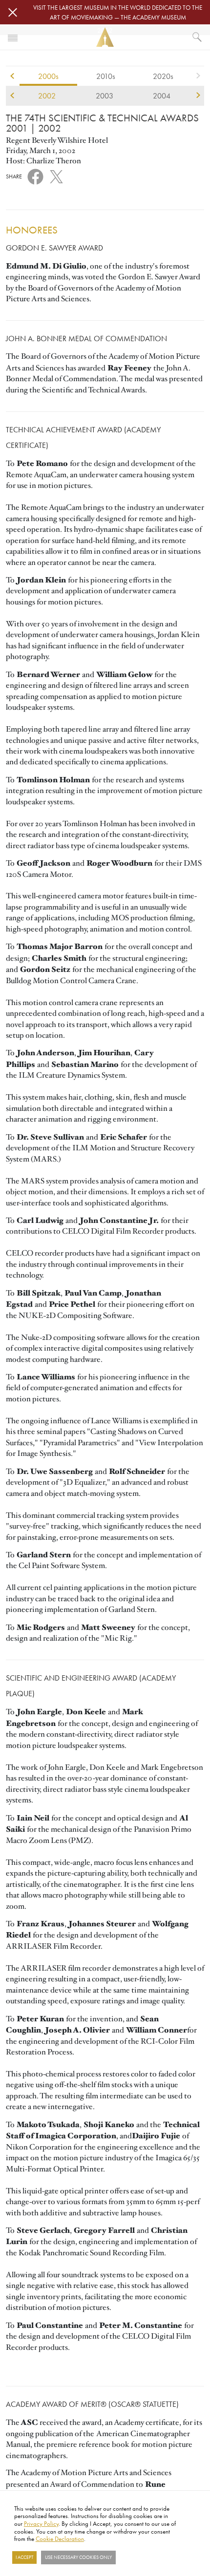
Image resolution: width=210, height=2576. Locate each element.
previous (12, 76)
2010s (106, 76)
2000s (48, 76)
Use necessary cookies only (78, 2557)
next (198, 76)
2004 (162, 96)
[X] (56, 175)
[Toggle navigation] (13, 37)
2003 (105, 96)
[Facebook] (35, 176)
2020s (163, 76)
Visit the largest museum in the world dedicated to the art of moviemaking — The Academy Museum (118, 12)
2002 (47, 96)
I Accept (24, 2557)
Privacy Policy (41, 2523)
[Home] (105, 37)
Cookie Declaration (60, 2538)
